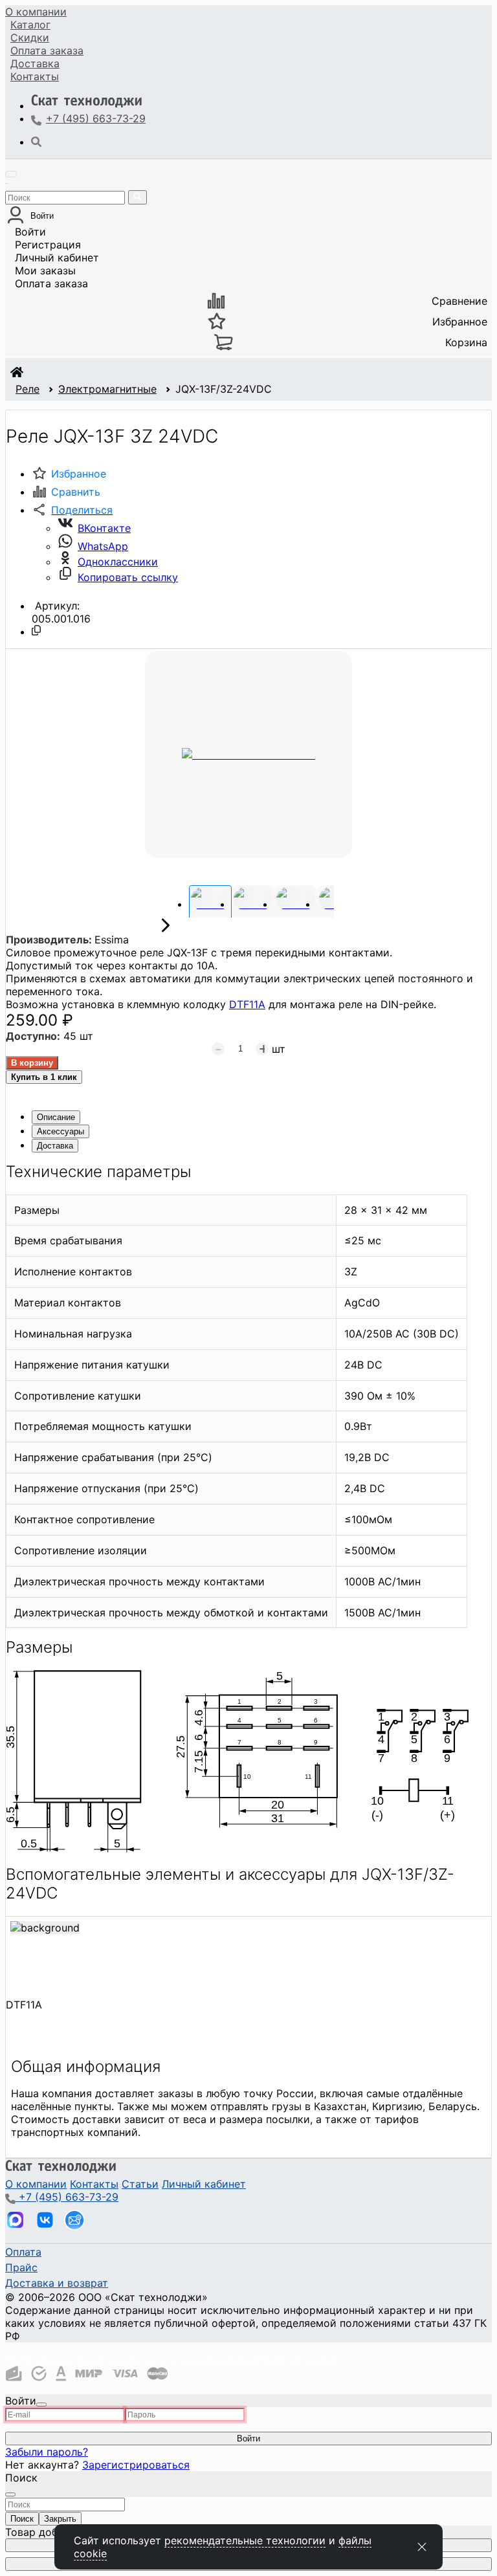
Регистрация (48, 245)
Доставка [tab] (55, 1146)
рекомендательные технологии (245, 2540)
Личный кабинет (57, 258)
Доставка (35, 63)
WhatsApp (103, 546)
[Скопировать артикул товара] (36, 630)
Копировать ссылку (128, 577)
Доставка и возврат (57, 2283)
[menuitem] (36, 12)
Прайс (21, 2267)
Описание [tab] (56, 1117)
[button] (72, 510)
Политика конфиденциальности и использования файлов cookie (171, 2359)
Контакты (35, 76)
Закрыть (60, 2519)
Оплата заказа (51, 283)
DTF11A (247, 1004)
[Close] (41, 2405)
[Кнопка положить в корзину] (32, 1063)
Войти (30, 232)
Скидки (30, 38)
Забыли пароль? (47, 2452)
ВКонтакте (104, 528)
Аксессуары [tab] (61, 1131)
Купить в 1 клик (44, 1077)
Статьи (140, 2184)
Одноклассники (118, 562)
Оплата (47, 50)
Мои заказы (45, 270)
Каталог (30, 25)
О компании (36, 12)
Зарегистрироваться (136, 2465)
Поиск (22, 2519)
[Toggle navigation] (11, 174)
